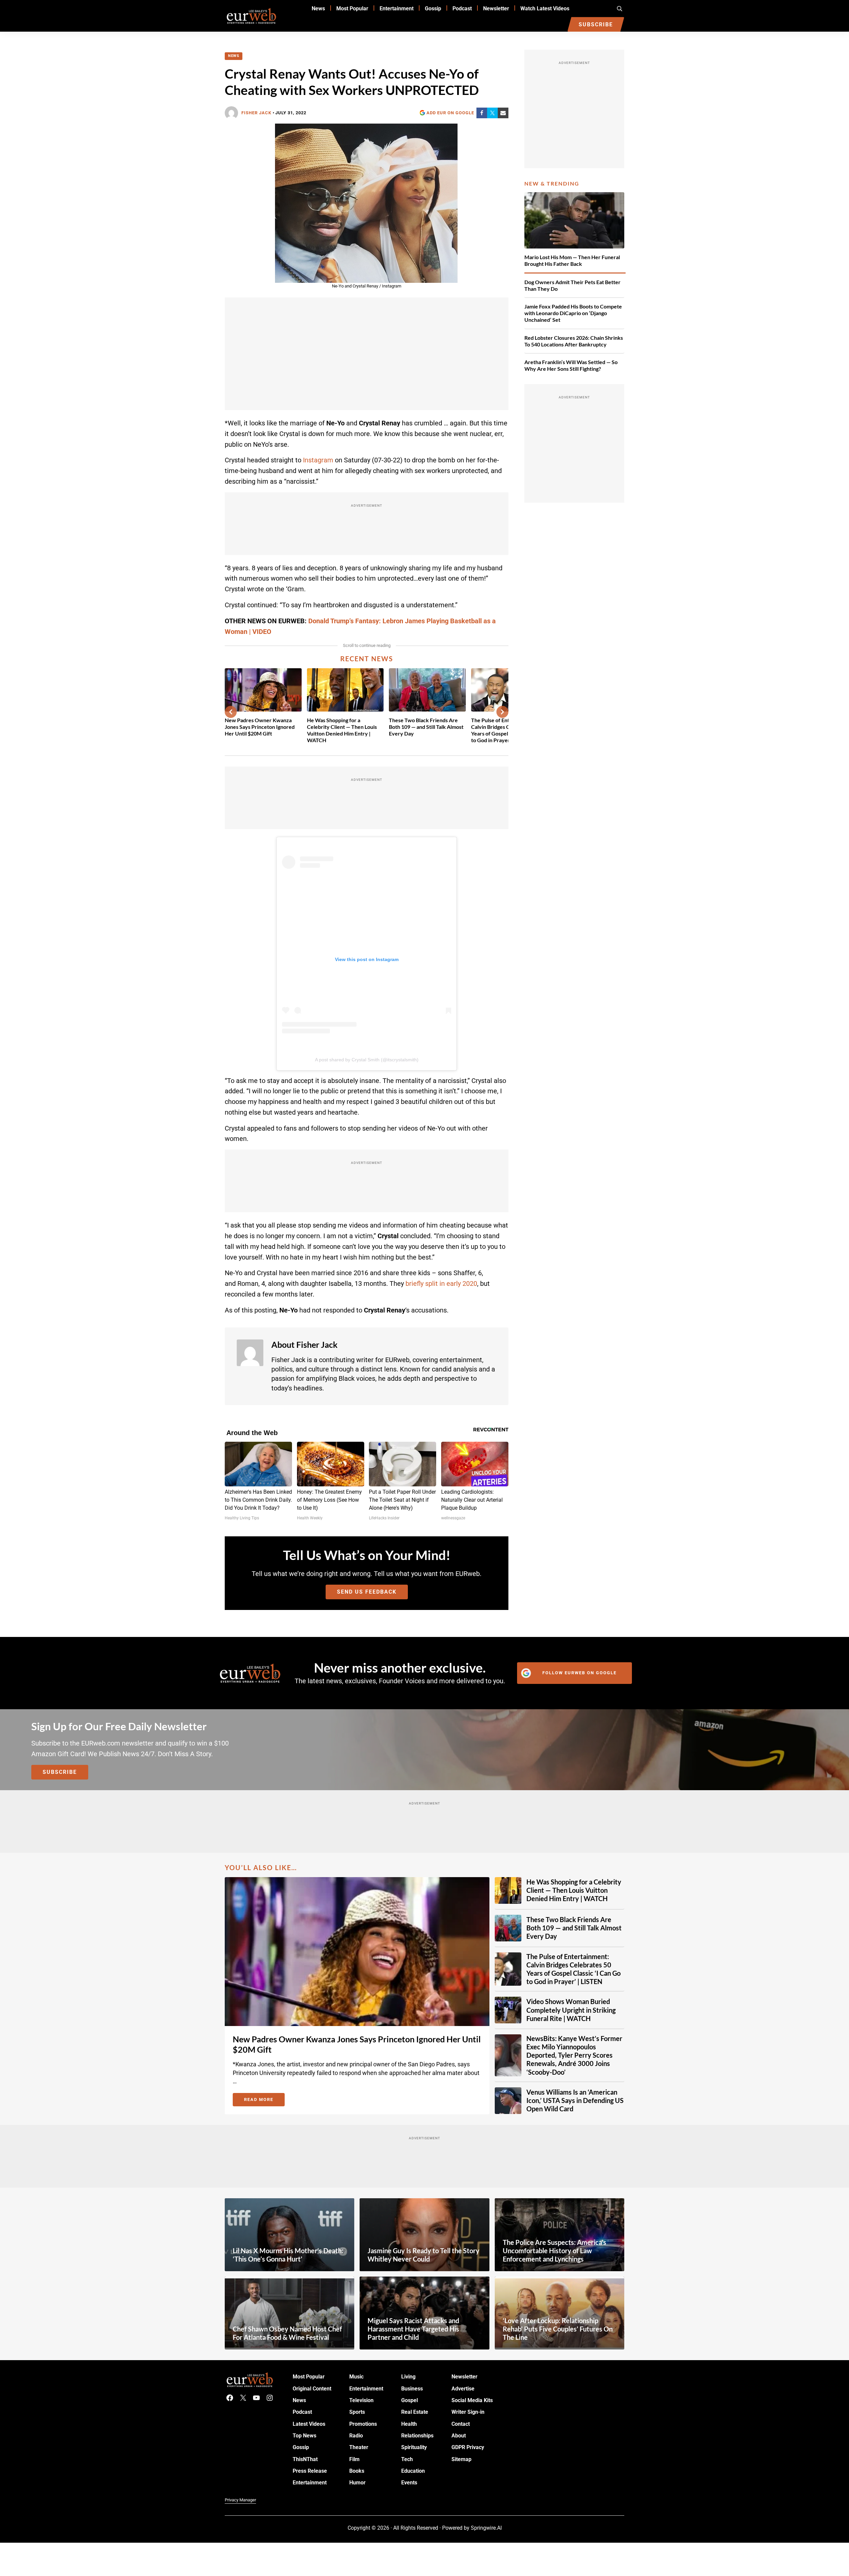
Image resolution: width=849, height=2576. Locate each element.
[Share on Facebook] (482, 113)
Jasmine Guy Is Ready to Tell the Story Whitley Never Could (424, 2255)
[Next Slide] (502, 712)
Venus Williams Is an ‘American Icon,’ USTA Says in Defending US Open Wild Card (575, 2100)
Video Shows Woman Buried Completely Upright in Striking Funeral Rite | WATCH (571, 2010)
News (234, 56)
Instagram (318, 460)
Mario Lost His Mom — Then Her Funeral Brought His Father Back (572, 260)
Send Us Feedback (367, 1592)
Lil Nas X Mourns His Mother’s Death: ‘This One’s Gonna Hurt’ (288, 2255)
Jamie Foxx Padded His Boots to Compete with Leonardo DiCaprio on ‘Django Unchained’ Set (573, 313)
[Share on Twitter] (492, 113)
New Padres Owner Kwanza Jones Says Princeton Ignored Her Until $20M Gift (260, 727)
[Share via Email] (503, 113)
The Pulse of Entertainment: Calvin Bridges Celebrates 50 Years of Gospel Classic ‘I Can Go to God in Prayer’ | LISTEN (573, 1969)
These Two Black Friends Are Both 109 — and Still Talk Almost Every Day (426, 727)
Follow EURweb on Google (579, 1673)
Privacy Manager (240, 2500)
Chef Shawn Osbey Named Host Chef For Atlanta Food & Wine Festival (287, 2333)
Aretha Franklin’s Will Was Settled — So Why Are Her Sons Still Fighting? (571, 365)
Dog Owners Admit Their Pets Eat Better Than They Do (572, 285)
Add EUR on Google (450, 113)
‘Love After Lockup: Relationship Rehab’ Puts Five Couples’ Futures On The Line (558, 2329)
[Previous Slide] (231, 712)
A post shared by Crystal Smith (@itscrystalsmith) (367, 1060)
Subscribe (60, 1772)
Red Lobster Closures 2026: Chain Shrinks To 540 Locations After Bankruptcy (574, 341)
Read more (264, 2101)
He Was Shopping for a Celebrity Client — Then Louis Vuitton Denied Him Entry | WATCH (342, 730)
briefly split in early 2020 (441, 1284)
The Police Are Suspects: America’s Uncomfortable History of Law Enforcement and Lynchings (555, 2251)
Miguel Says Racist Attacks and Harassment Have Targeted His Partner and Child (413, 2329)
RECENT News (367, 659)
